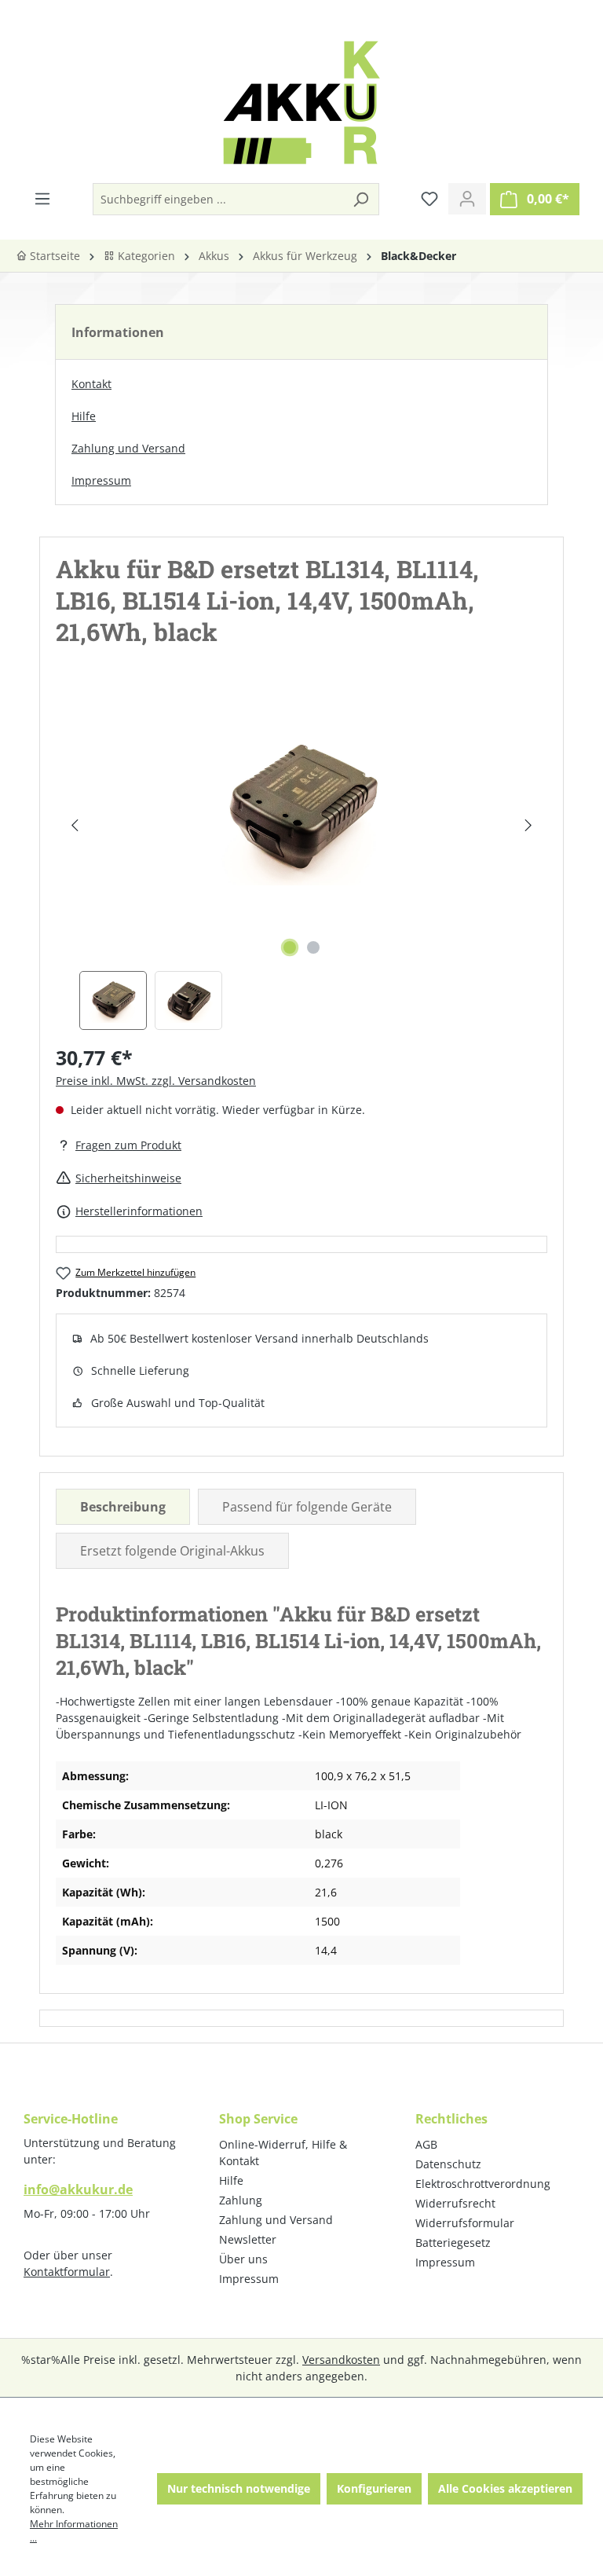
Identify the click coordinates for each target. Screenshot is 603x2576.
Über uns (243, 2259)
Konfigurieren (374, 2488)
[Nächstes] (528, 825)
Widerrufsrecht (455, 2203)
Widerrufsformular (465, 2223)
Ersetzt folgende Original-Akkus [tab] (172, 1551)
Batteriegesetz (453, 2243)
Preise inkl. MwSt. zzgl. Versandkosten (156, 1081)
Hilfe (84, 416)
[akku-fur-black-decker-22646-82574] (301, 809)
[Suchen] (360, 199)
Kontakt (91, 384)
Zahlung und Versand (128, 448)
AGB (426, 2144)
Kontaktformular (67, 2272)
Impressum (101, 480)
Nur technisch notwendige (239, 2488)
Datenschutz (448, 2164)
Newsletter (248, 2239)
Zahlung (241, 2200)
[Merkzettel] (429, 199)
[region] (301, 861)
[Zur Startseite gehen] (301, 103)
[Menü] (42, 199)
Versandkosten (341, 2360)
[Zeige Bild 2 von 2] (313, 947)
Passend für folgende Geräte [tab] (307, 1507)
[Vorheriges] (74, 825)
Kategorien (145, 256)
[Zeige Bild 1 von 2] (290, 947)
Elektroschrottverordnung (483, 2184)
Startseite (53, 256)
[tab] (123, 1507)
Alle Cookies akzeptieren (505, 2488)
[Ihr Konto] (467, 199)
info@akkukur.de (78, 2189)
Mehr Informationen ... (74, 2531)
